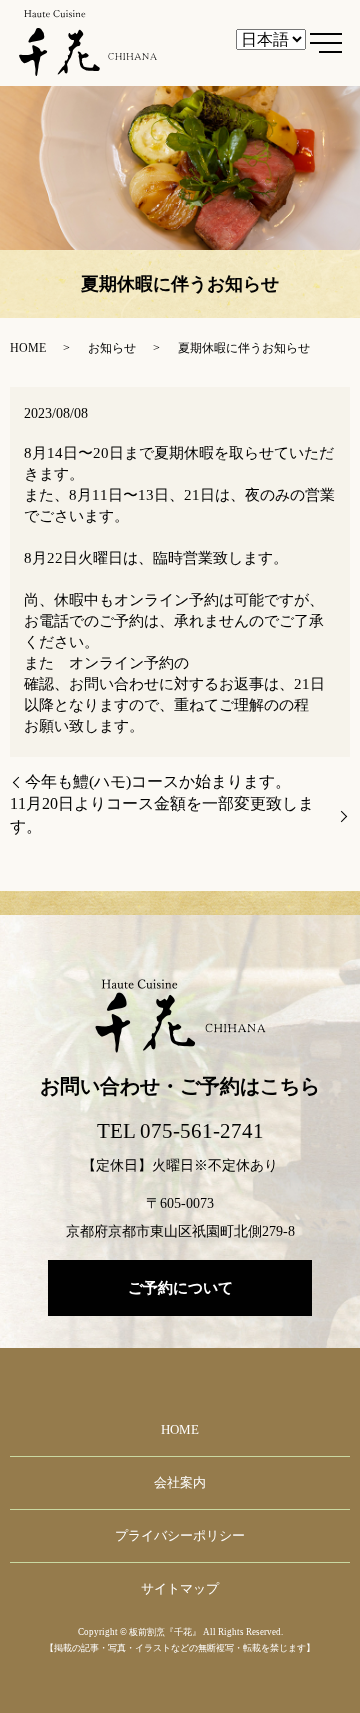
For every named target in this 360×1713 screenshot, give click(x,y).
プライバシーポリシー (180, 1535)
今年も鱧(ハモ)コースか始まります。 (158, 781)
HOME (28, 348)
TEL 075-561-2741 (180, 1131)
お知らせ (112, 348)
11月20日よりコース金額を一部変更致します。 (162, 814)
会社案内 (180, 1482)
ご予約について (180, 1288)
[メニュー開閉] (326, 43)
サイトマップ (180, 1588)
